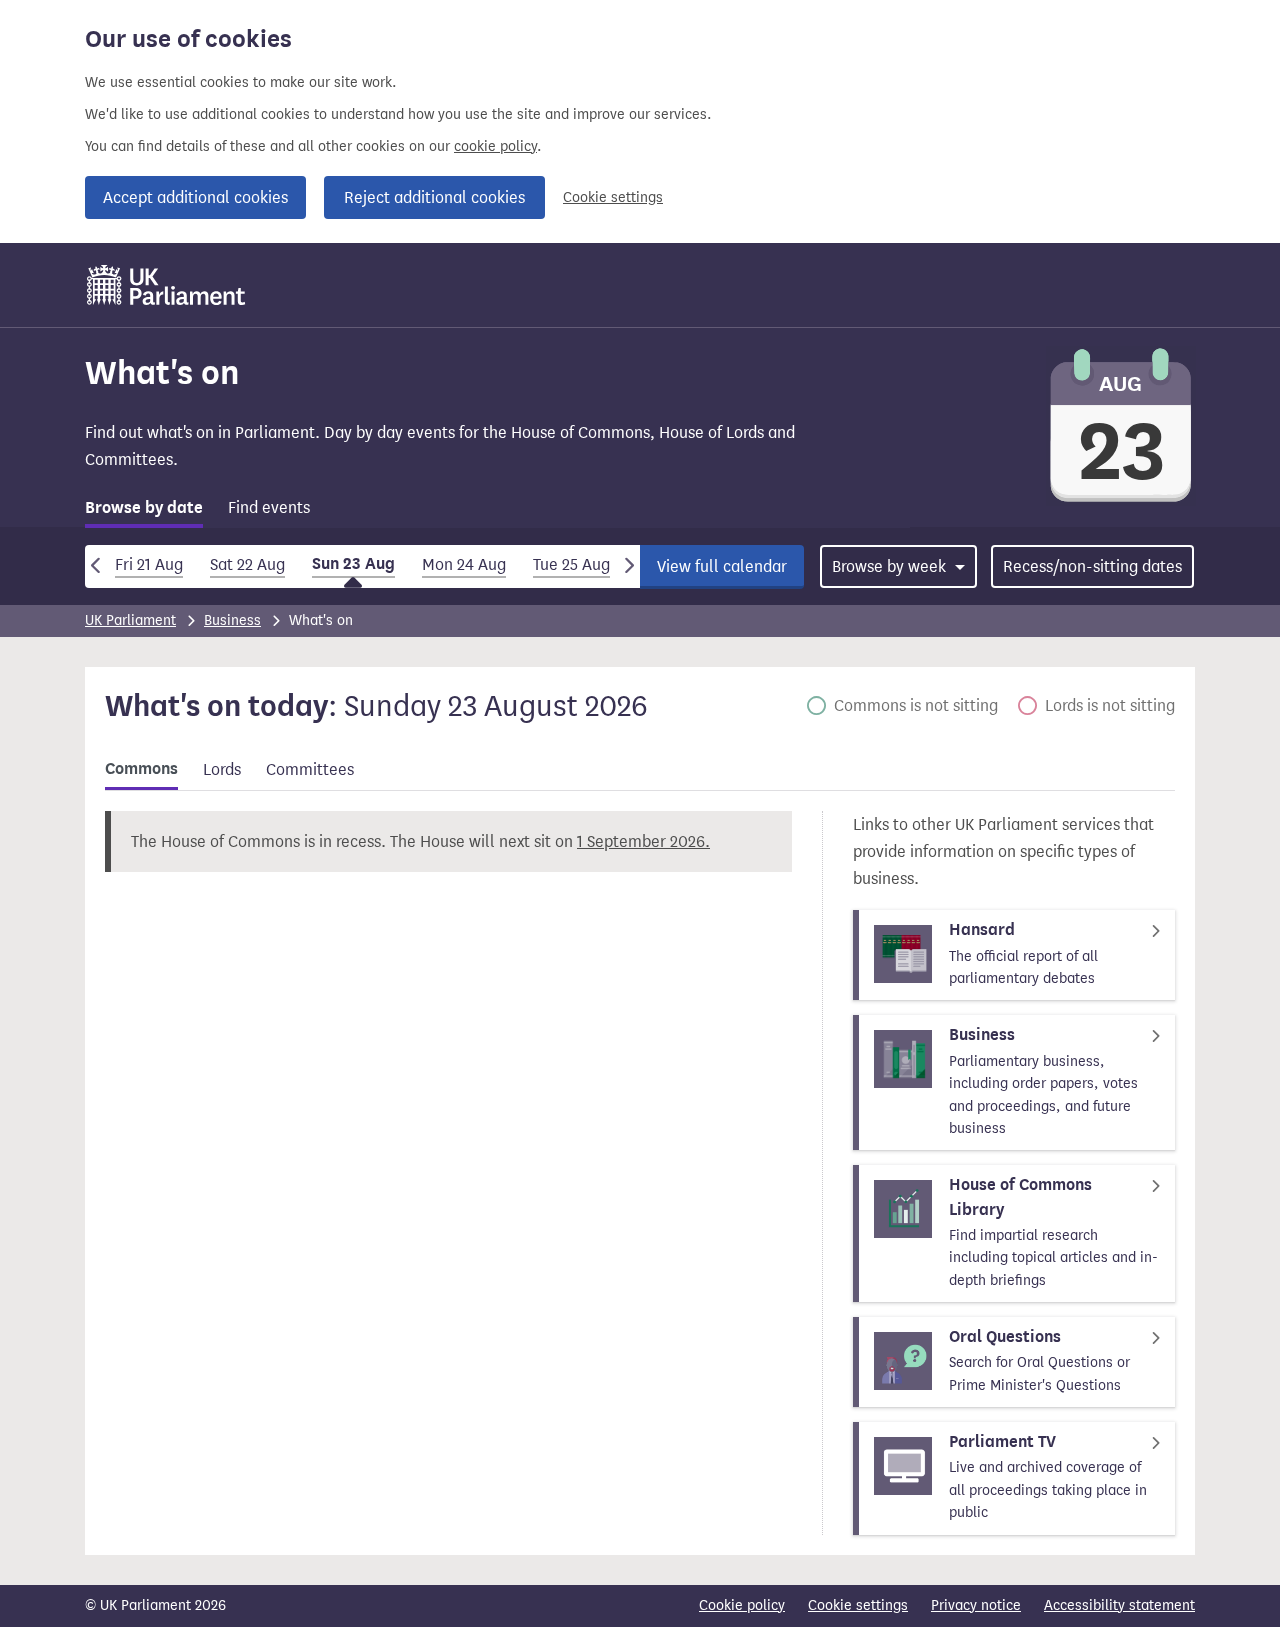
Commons (141, 769)
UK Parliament (130, 620)
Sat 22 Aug (247, 564)
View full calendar (722, 566)
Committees (310, 769)
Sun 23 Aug (353, 564)
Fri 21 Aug (149, 564)
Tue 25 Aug (571, 564)
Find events (269, 507)
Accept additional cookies (195, 197)
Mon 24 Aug (464, 564)
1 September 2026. (643, 841)
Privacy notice (976, 1605)
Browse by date (144, 508)
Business (232, 620)
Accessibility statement (1119, 1605)
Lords (222, 769)
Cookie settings (613, 197)
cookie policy (495, 146)
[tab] (144, 511)
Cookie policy (742, 1605)
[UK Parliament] (166, 285)
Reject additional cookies (434, 197)
